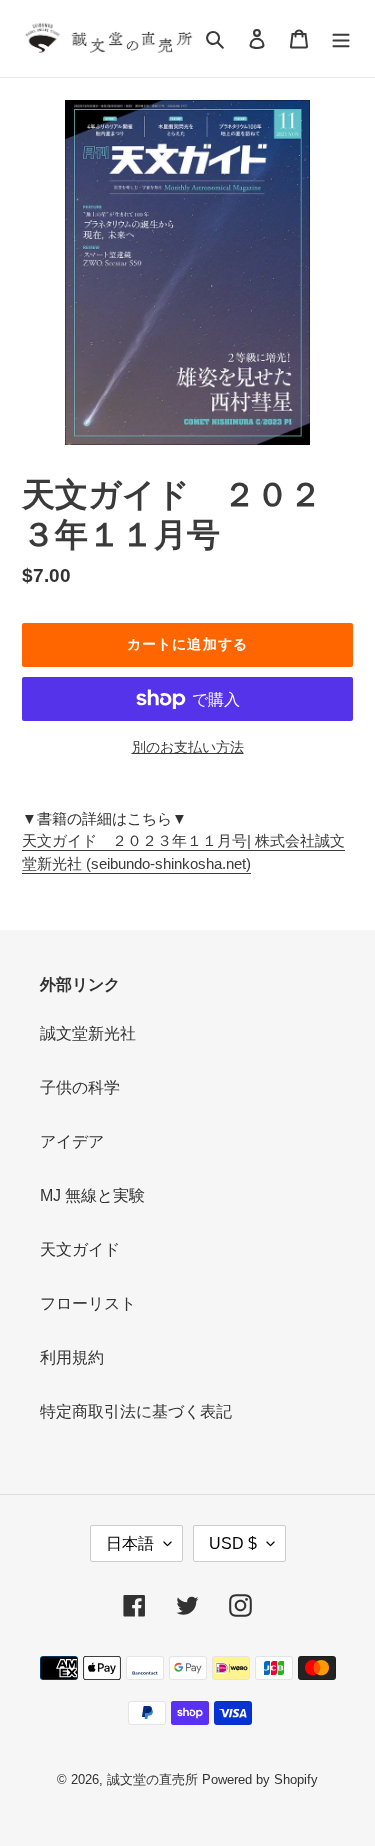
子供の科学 (80, 1087)
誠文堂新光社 (88, 1033)
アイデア (72, 1141)
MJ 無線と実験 (92, 1195)
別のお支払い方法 (188, 747)
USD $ (233, 1543)
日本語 (130, 1543)
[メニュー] (341, 39)
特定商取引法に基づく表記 (136, 1411)
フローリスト (88, 1303)
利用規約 (72, 1357)
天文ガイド (80, 1249)
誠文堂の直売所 (152, 1779)
